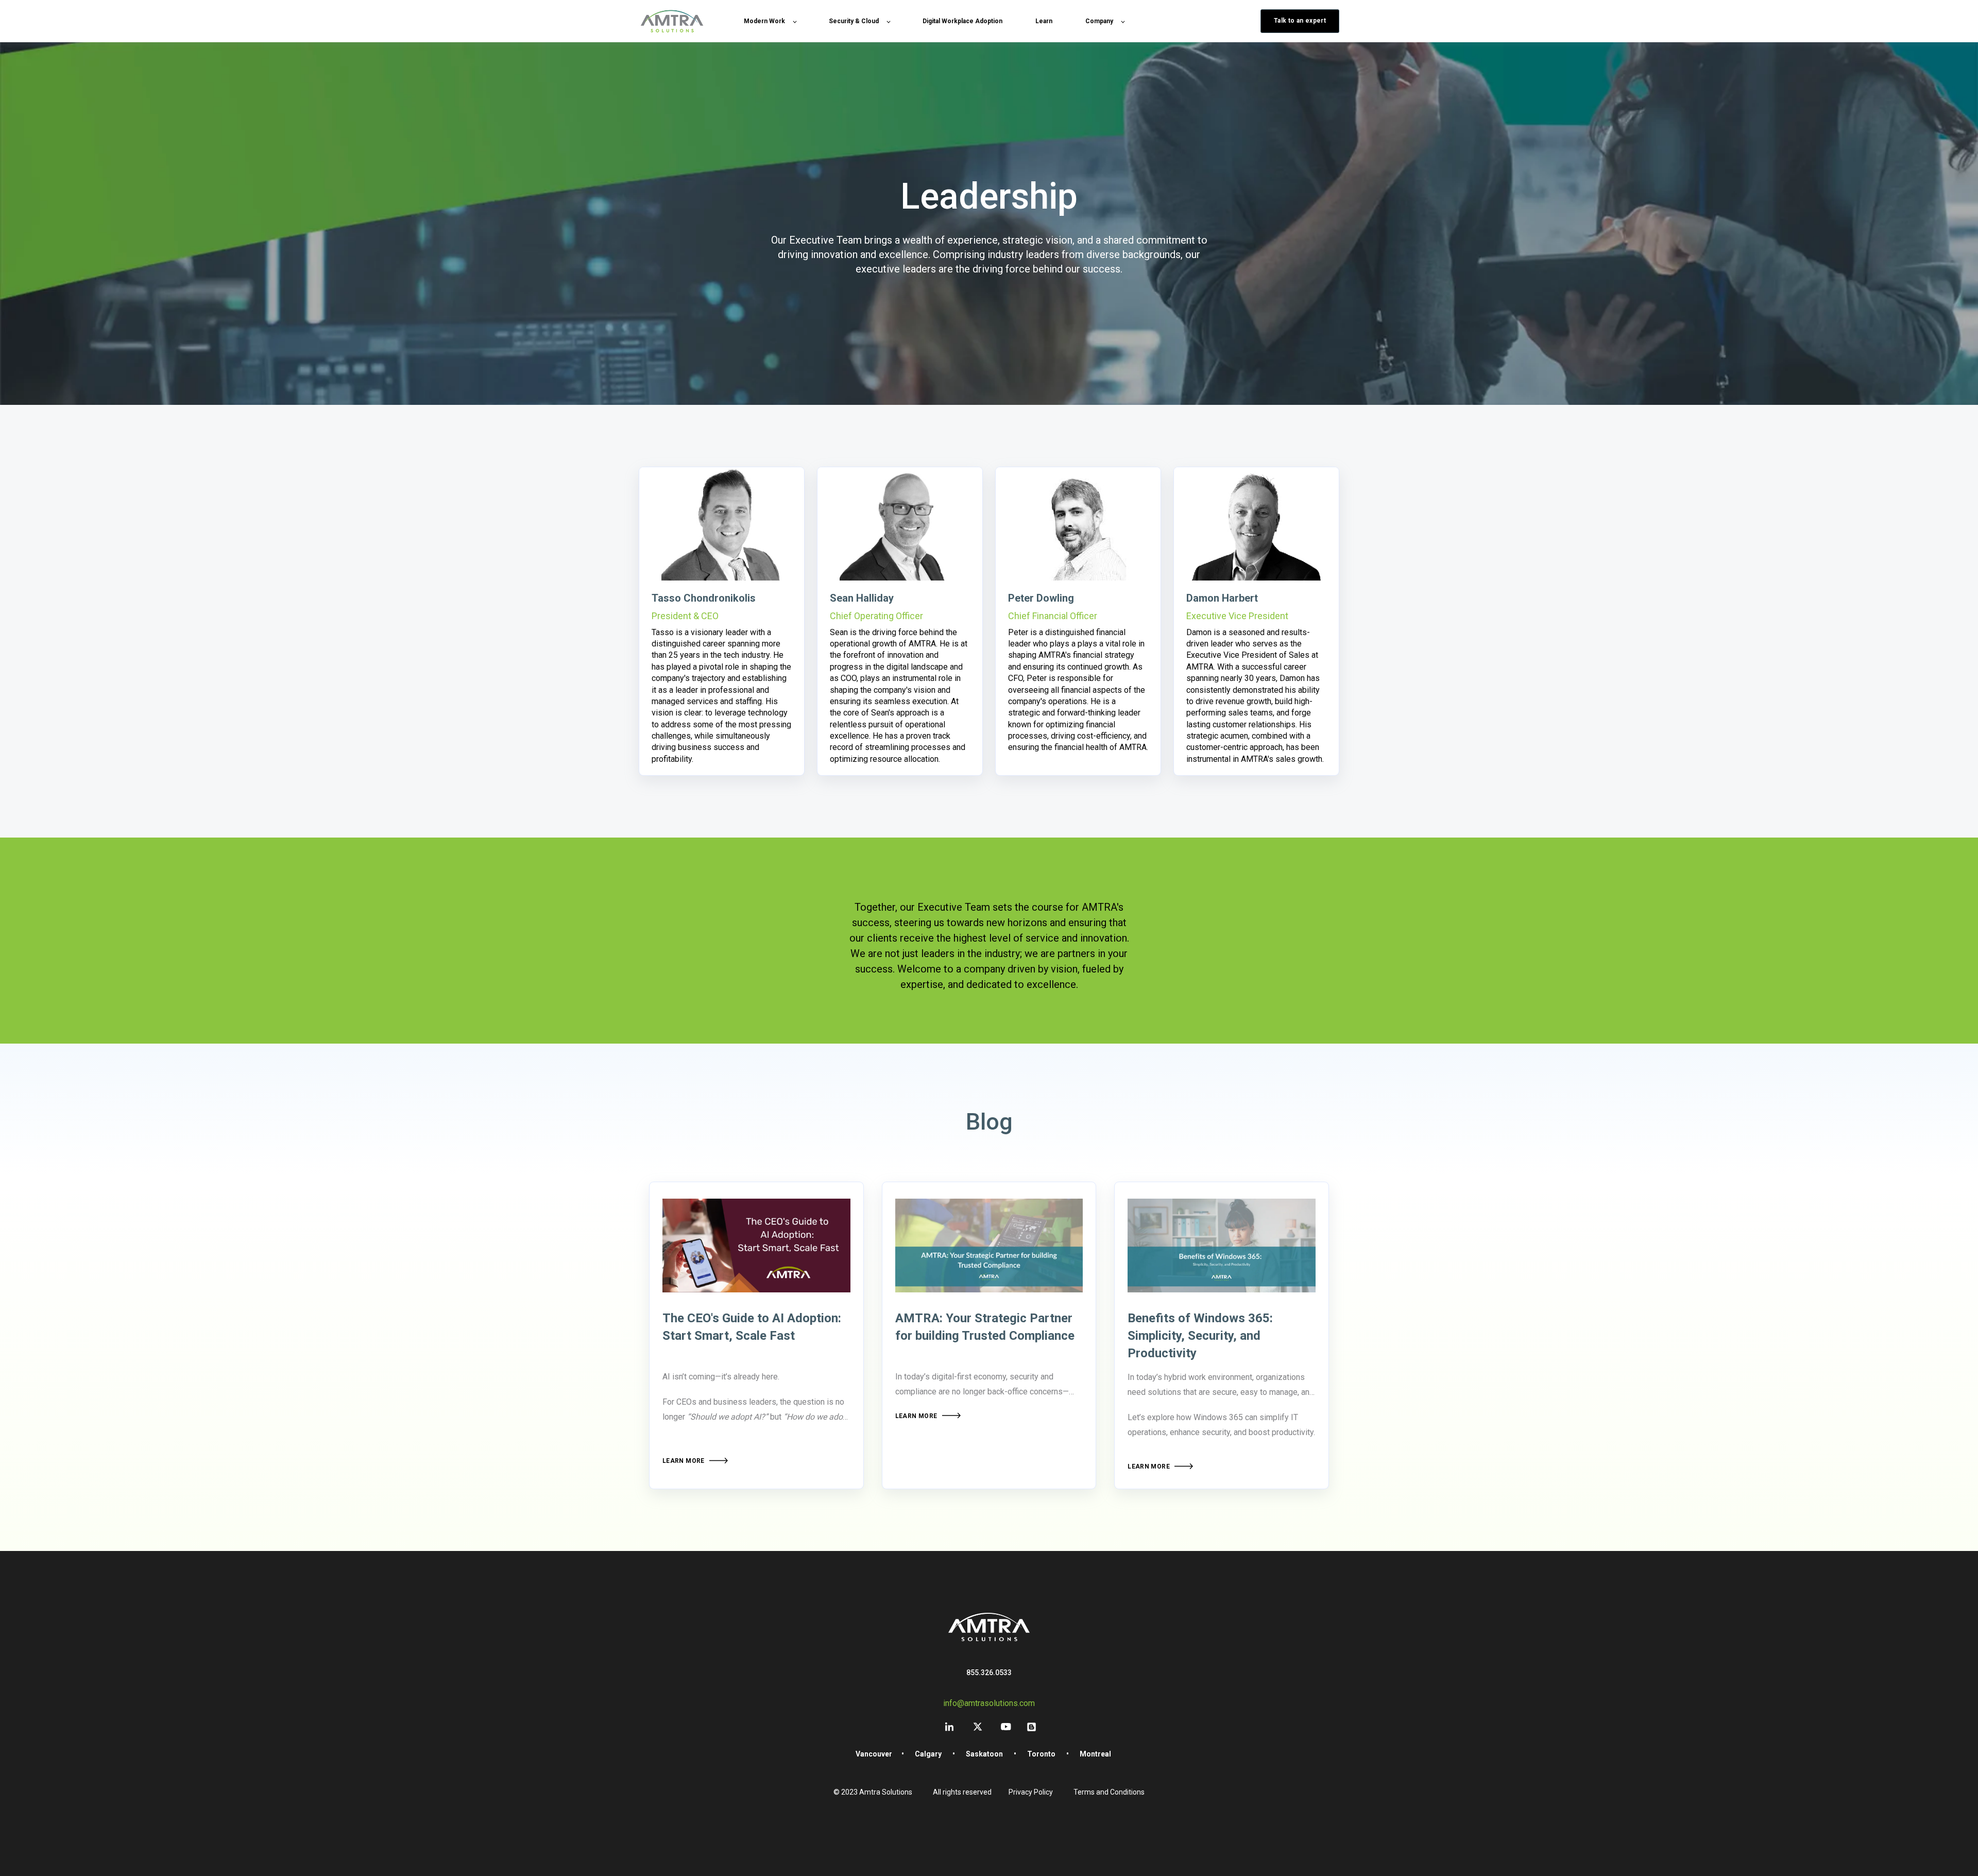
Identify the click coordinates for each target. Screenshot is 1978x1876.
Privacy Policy (1031, 1792)
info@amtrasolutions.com (989, 1703)
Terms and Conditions (1109, 1792)
